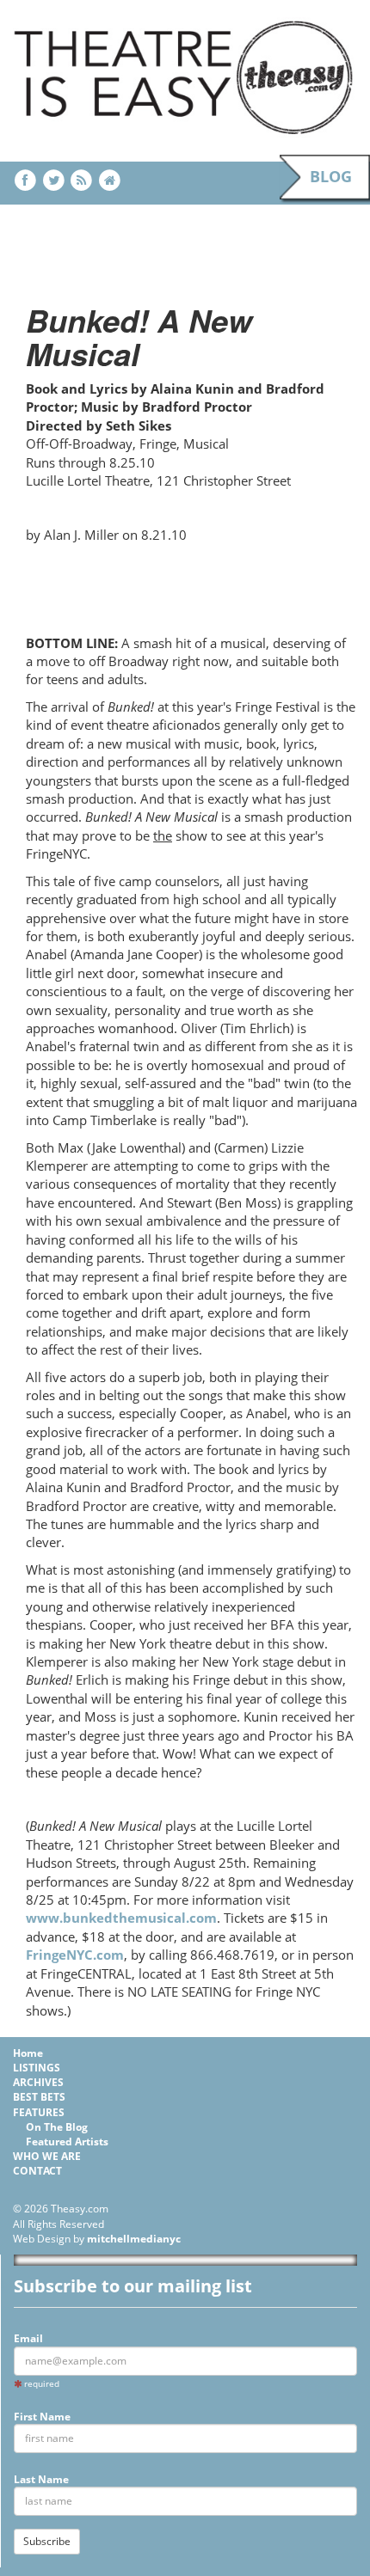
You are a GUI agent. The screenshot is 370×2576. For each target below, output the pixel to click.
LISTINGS (37, 2068)
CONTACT (37, 2171)
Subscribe (47, 2541)
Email (28, 2338)
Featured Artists (67, 2142)
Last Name (41, 2479)
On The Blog (57, 2127)
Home (28, 2053)
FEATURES (39, 2112)
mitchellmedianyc (134, 2239)
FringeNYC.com (75, 1955)
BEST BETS (39, 2097)
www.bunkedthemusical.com (121, 1918)
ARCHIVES (38, 2082)
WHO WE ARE (47, 2156)
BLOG (331, 176)
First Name (42, 2417)
